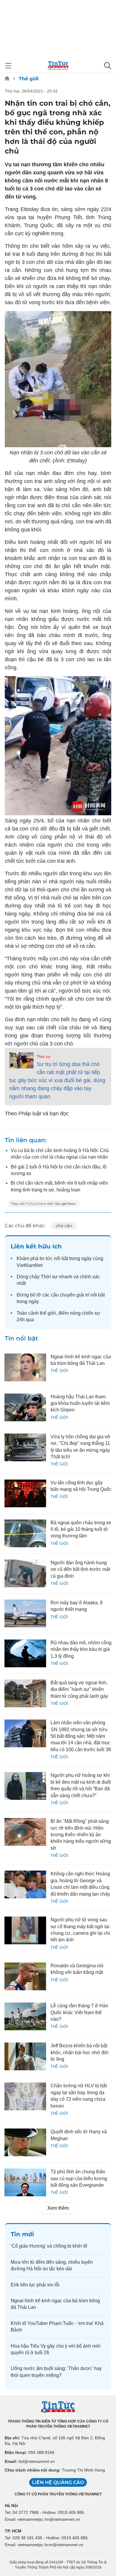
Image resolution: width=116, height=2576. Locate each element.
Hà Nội (11, 2506)
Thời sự (44, 1057)
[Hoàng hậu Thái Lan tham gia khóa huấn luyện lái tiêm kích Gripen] (25, 1407)
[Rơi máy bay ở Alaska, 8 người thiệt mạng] (25, 1613)
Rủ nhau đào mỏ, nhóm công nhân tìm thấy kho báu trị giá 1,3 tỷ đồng (81, 1649)
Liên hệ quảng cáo (58, 2482)
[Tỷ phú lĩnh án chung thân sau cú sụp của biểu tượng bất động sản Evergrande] (25, 2182)
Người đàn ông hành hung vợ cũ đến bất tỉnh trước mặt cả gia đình (80, 1569)
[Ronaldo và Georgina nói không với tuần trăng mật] (25, 1976)
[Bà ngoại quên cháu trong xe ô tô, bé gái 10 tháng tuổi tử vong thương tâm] (25, 1533)
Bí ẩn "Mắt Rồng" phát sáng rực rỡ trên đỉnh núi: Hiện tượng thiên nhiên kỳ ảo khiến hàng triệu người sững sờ (81, 1835)
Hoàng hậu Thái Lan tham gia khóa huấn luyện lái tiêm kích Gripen (80, 1403)
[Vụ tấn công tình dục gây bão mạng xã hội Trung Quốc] (25, 1493)
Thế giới (29, 79)
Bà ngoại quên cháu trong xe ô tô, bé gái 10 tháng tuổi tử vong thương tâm (81, 1529)
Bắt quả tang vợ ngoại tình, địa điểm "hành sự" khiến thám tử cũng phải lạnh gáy (79, 1689)
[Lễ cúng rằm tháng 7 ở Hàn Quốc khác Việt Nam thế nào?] (25, 2016)
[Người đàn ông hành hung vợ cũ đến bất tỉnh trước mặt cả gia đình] (25, 1573)
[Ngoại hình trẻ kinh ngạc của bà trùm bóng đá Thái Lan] (25, 1367)
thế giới (48, 1313)
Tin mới (22, 2234)
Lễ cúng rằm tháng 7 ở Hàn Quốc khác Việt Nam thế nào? (79, 2012)
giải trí (83, 1295)
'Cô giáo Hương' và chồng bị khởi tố (49, 2246)
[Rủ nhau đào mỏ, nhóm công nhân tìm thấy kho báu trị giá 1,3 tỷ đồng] (25, 1653)
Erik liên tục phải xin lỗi (35, 2285)
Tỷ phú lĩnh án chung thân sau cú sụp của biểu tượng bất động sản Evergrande (79, 2178)
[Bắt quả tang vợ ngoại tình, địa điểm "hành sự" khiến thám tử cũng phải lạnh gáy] (25, 1693)
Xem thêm (58, 2208)
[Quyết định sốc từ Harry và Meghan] (25, 2142)
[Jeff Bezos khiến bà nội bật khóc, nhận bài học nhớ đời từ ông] (25, 2056)
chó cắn (64, 1226)
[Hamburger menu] (8, 66)
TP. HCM (13, 2531)
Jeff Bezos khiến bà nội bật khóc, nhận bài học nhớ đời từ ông (80, 2052)
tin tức (46, 1258)
